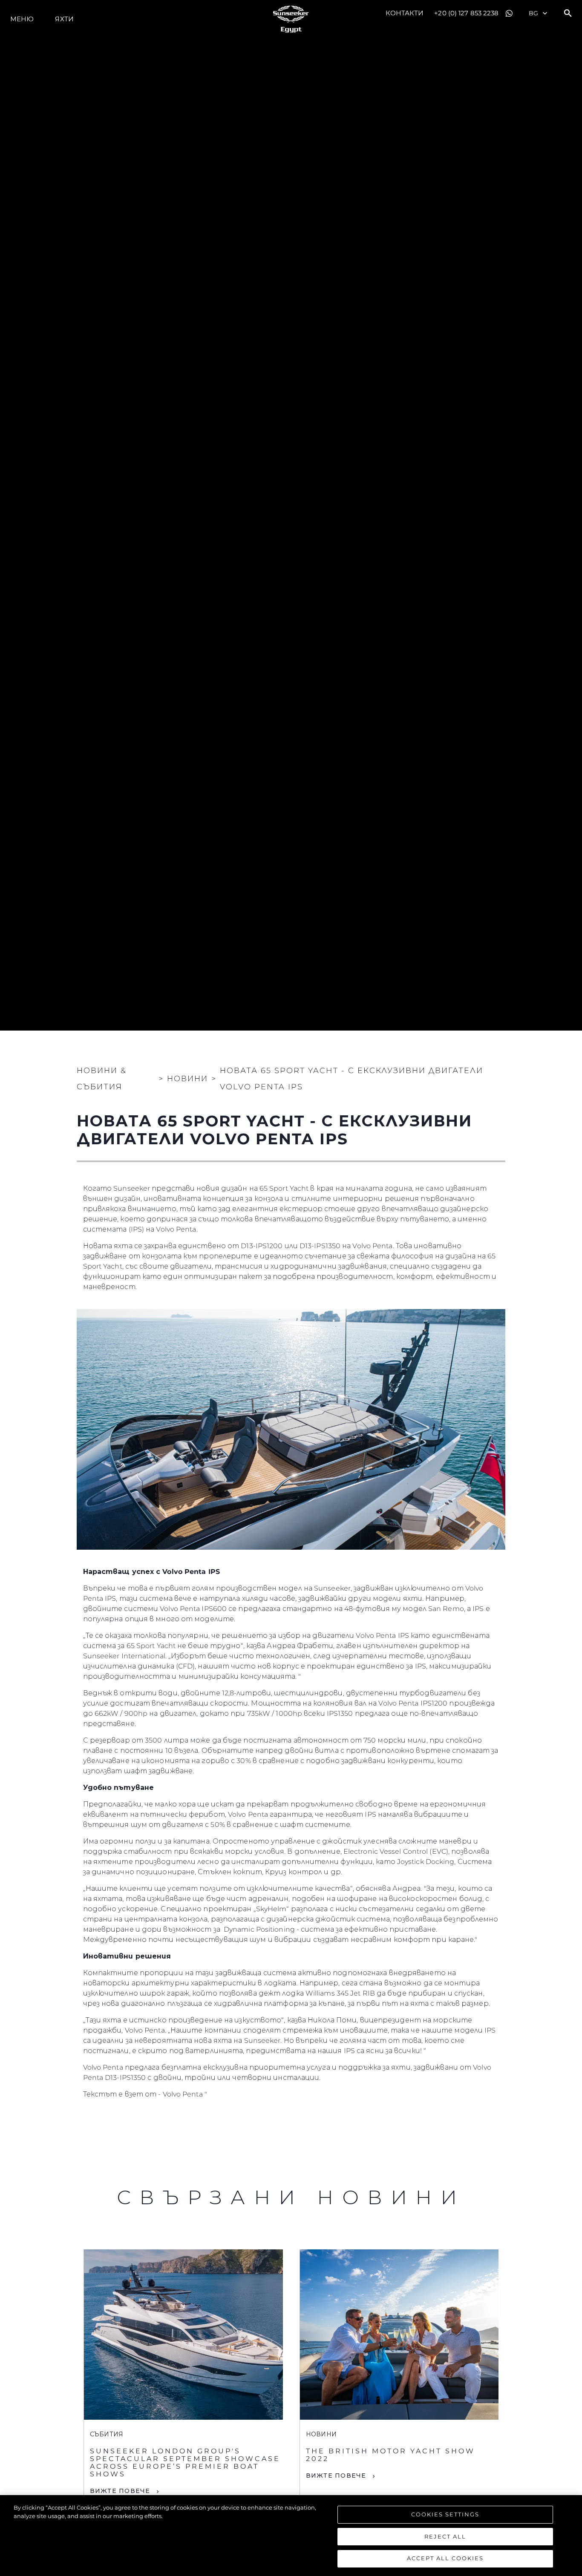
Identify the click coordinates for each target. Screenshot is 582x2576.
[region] (291, 2536)
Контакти (405, 13)
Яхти (64, 19)
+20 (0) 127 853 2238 (466, 13)
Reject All (445, 2536)
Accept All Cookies (445, 2558)
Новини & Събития (102, 1079)
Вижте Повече (120, 2491)
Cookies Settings (445, 2514)
